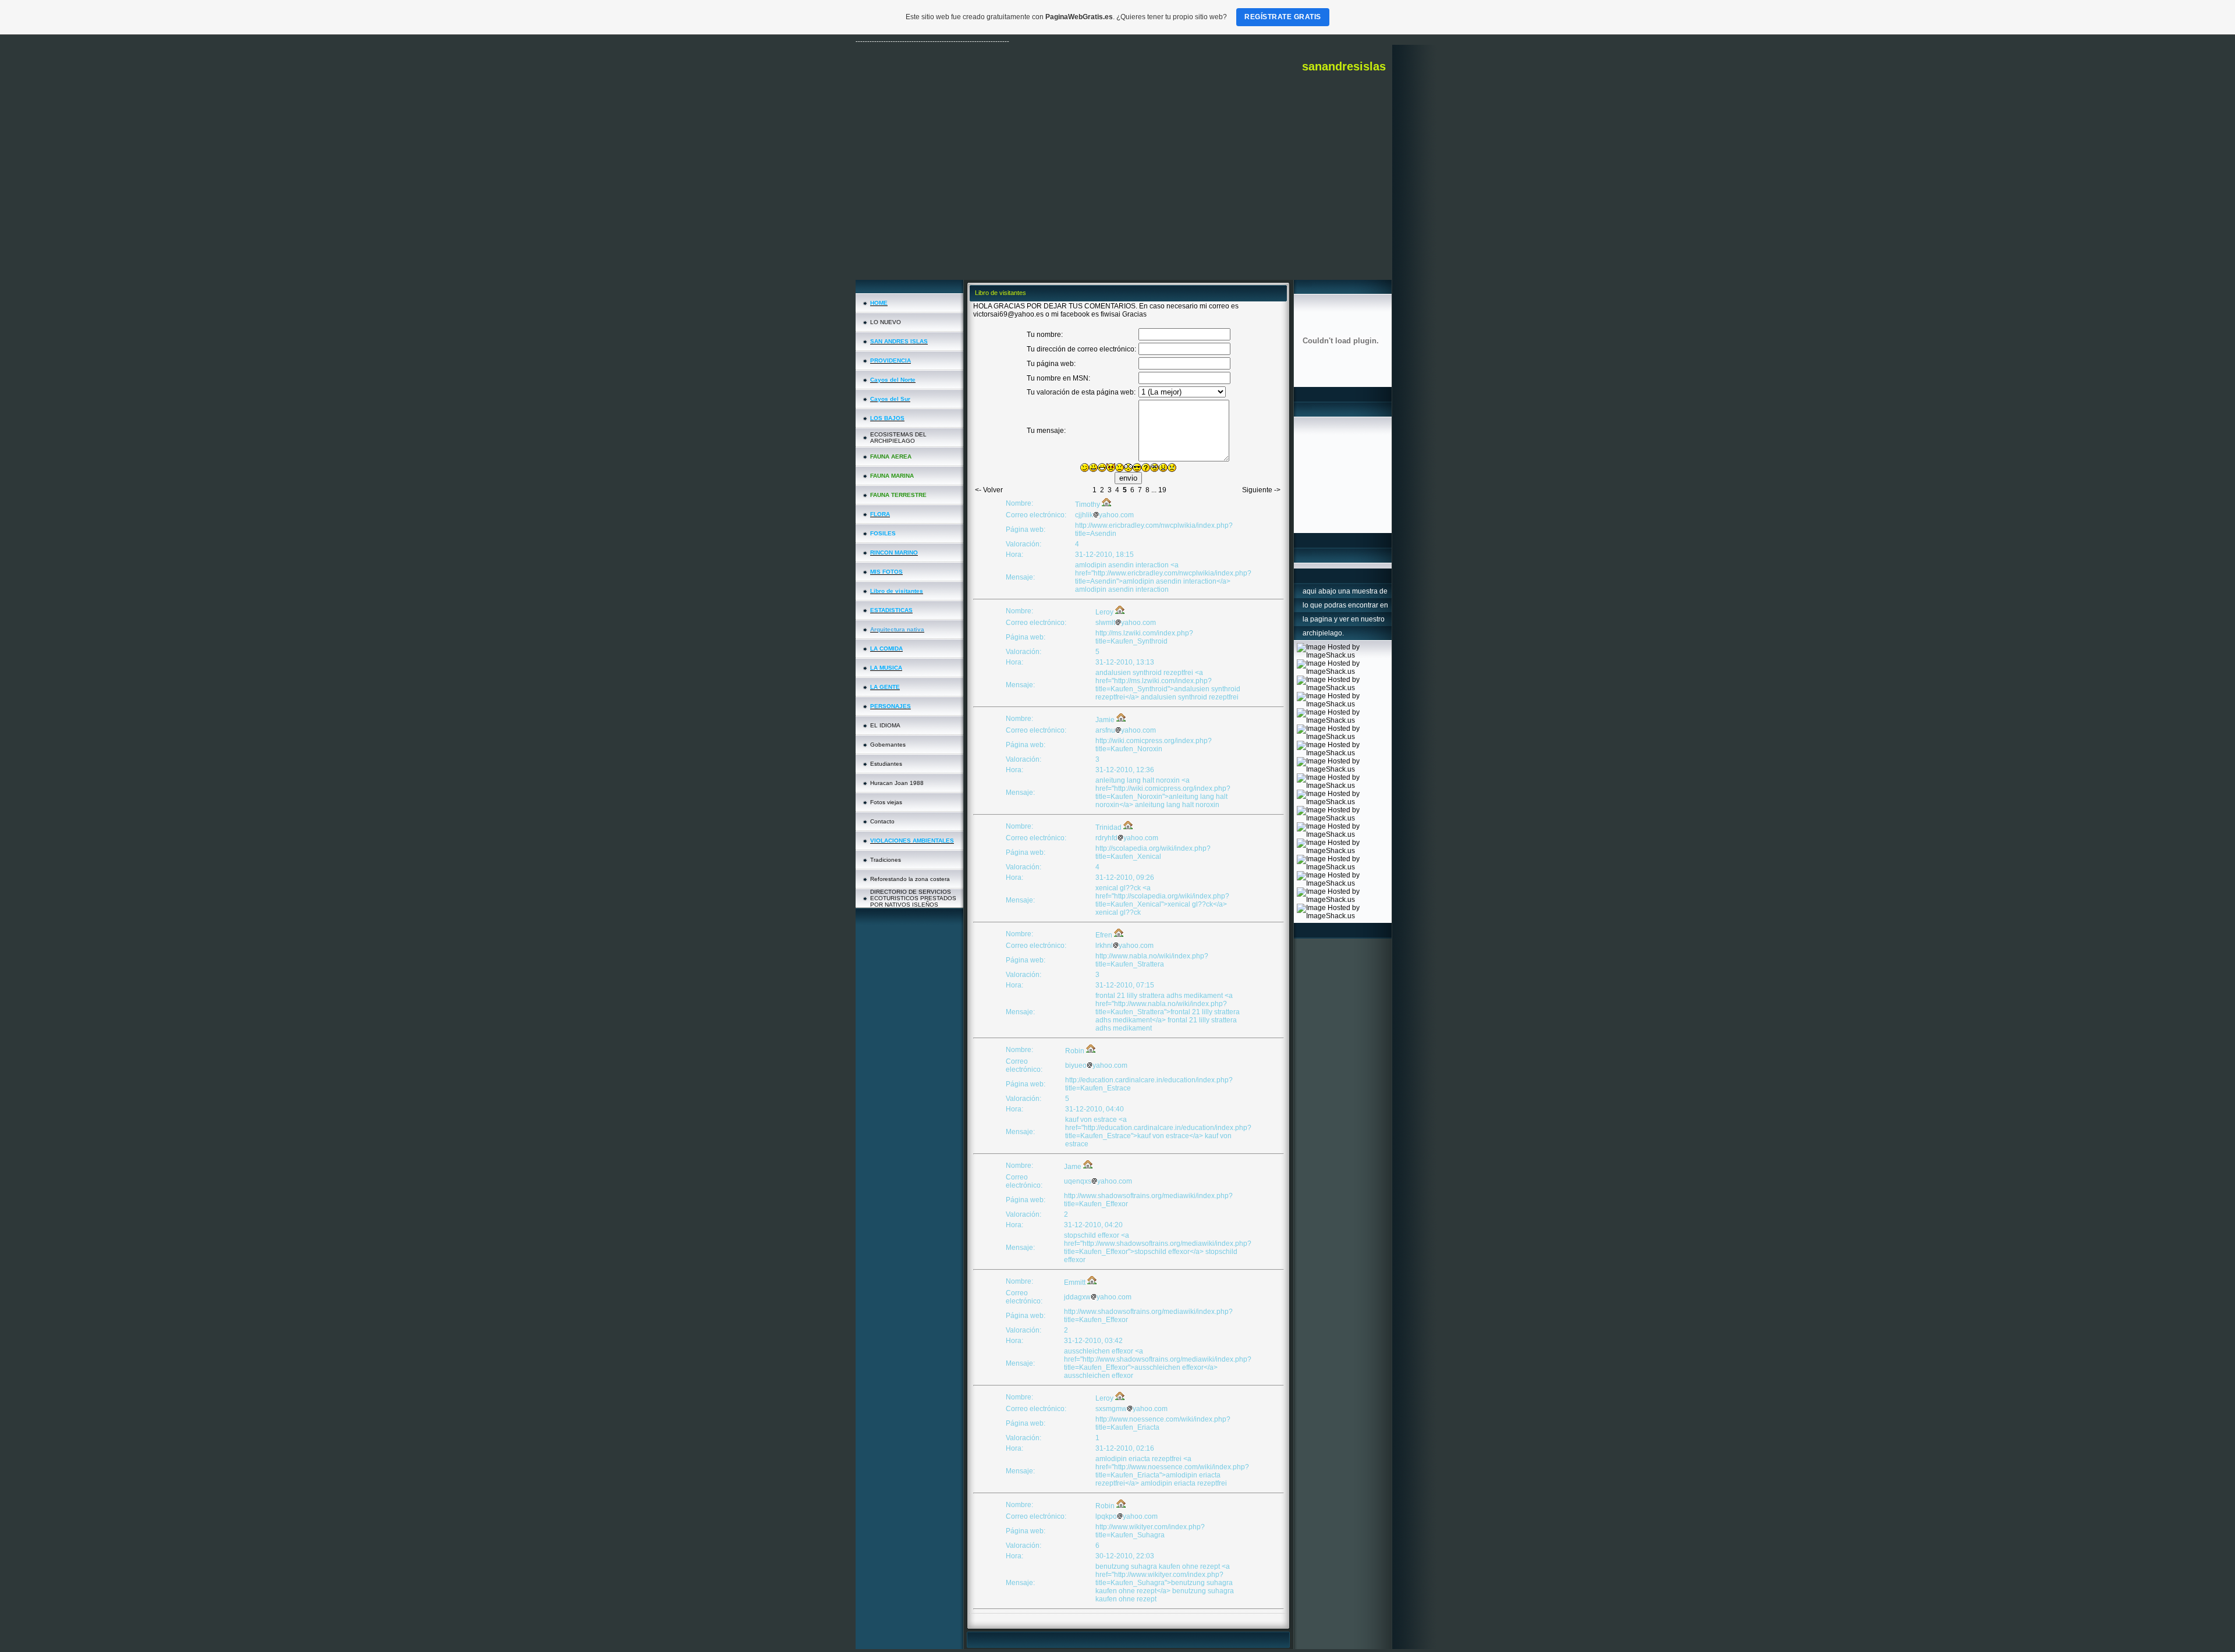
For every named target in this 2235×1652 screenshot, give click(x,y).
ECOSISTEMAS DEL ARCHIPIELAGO (898, 438)
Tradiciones (886, 860)
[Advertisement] (1124, 193)
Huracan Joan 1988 (897, 783)
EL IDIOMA (885, 725)
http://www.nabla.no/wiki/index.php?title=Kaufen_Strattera (1152, 960)
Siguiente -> (1261, 490)
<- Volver (989, 490)
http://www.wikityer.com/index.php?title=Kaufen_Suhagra (1150, 1531)
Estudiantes (886, 764)
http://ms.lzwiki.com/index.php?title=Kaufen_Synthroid (1144, 637)
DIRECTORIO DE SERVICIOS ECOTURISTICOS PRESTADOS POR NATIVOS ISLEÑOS (913, 898)
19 (1162, 490)
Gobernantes (888, 745)
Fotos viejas (886, 802)
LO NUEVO (886, 322)
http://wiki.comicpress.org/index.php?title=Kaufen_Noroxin (1154, 745)
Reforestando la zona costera (910, 879)
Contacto (882, 821)
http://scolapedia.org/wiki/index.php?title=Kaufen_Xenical (1153, 852)
